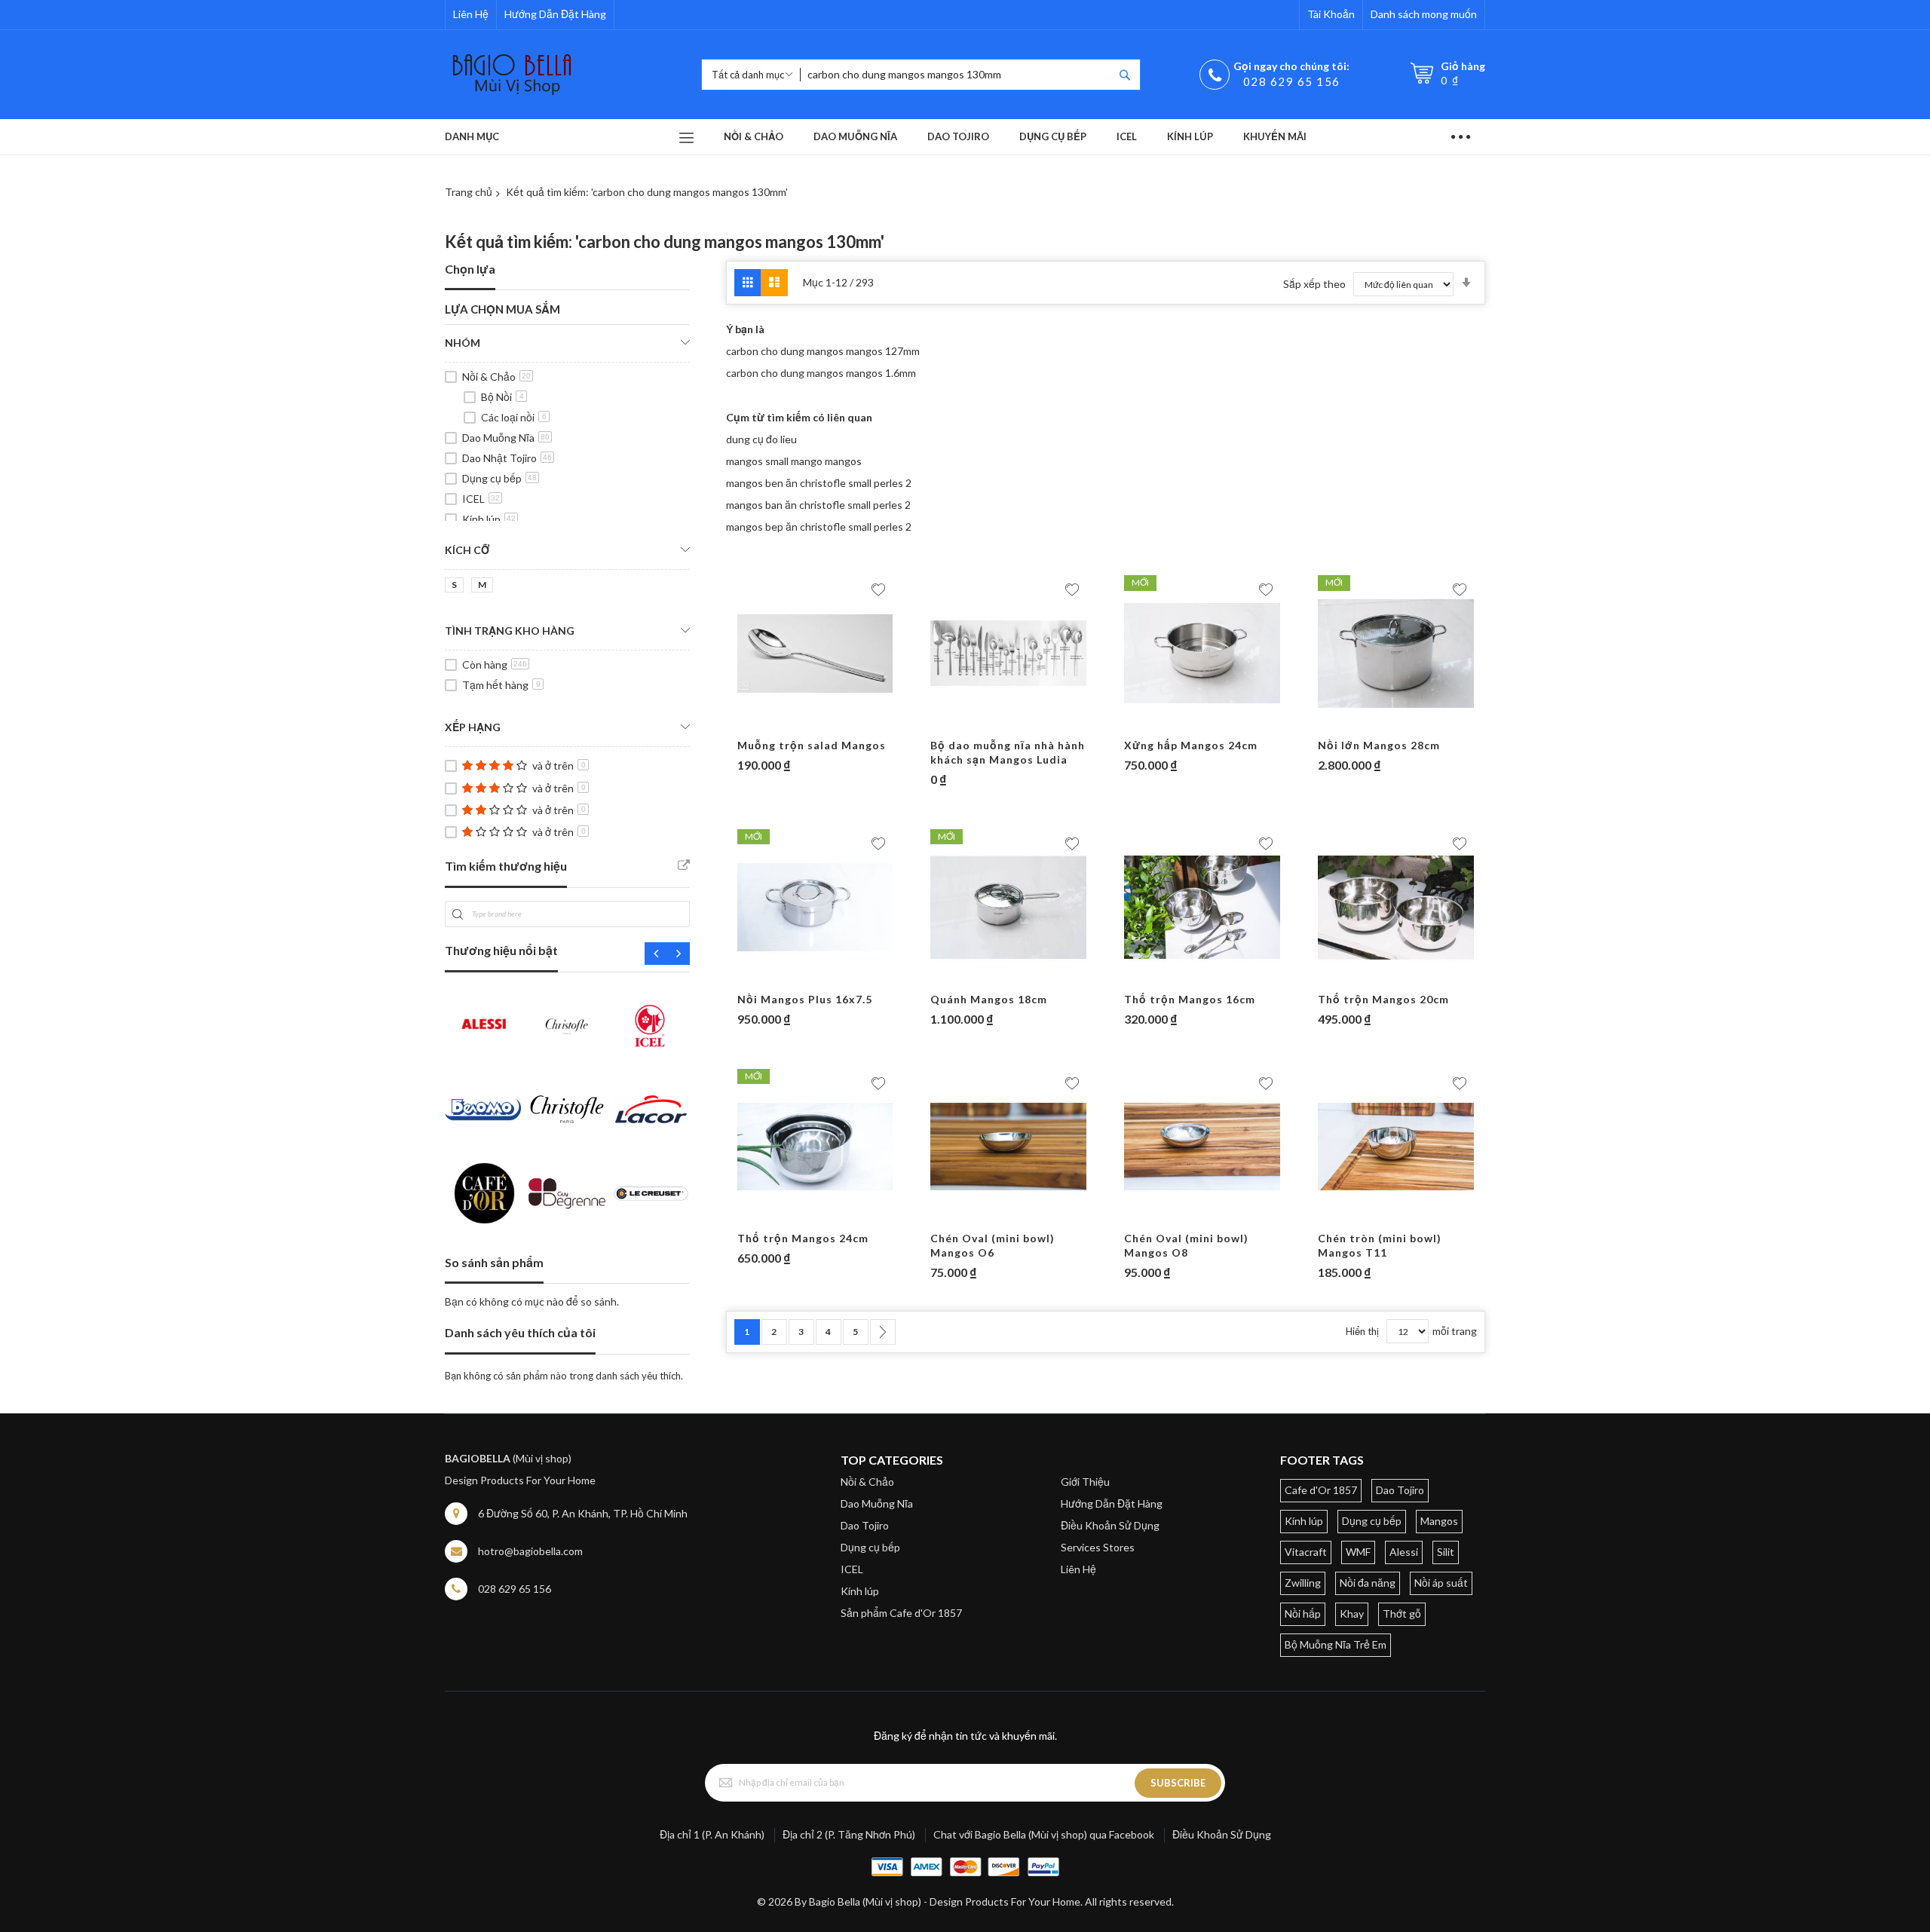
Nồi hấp (1303, 1614)
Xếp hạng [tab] (473, 727)
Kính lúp (489, 519)
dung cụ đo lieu (761, 439)
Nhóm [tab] (463, 343)
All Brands (684, 865)
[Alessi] (483, 1026)
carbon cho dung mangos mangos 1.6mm (821, 373)
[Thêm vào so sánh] (845, 724)
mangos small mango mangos (794, 461)
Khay (1352, 1614)
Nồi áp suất (1441, 1583)
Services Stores (1098, 1547)
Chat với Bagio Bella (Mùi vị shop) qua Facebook (1044, 1834)
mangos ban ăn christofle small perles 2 (818, 505)
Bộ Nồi (502, 397)
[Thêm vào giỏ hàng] (786, 724)
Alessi (1404, 1552)
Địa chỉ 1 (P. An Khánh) (712, 1834)
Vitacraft (1306, 1552)
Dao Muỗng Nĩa (506, 438)
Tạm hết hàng (501, 685)
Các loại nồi (514, 417)
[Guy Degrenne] (567, 1193)
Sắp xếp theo (1314, 284)
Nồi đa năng (1368, 1583)
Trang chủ (469, 192)
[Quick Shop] (816, 724)
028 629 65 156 (1292, 81)
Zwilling (1303, 1583)
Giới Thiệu (1085, 1482)
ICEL (481, 499)
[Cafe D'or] (483, 1193)
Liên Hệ (471, 14)
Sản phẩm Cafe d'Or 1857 (901, 1613)
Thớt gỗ (1402, 1614)
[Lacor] (651, 1109)
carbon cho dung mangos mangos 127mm (823, 351)
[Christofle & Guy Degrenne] (567, 1109)
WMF (1358, 1552)
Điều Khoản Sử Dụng (1110, 1525)
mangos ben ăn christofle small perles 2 (819, 483)
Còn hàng (495, 664)
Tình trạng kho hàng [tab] (510, 631)
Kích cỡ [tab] (467, 550)
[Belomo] (483, 1109)
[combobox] (957, 75)
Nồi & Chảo (496, 377)
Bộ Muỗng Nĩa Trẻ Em (1336, 1644)
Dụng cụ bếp (499, 478)
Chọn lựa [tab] (470, 269)
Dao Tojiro (865, 1525)
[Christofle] (567, 1026)
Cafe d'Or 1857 (1321, 1490)
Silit (1446, 1552)
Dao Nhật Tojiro (507, 458)
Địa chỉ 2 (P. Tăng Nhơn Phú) (849, 1834)
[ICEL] (651, 1026)
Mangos (1439, 1521)
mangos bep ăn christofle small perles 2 (819, 527)
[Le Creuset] (651, 1193)
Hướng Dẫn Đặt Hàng (555, 14)
